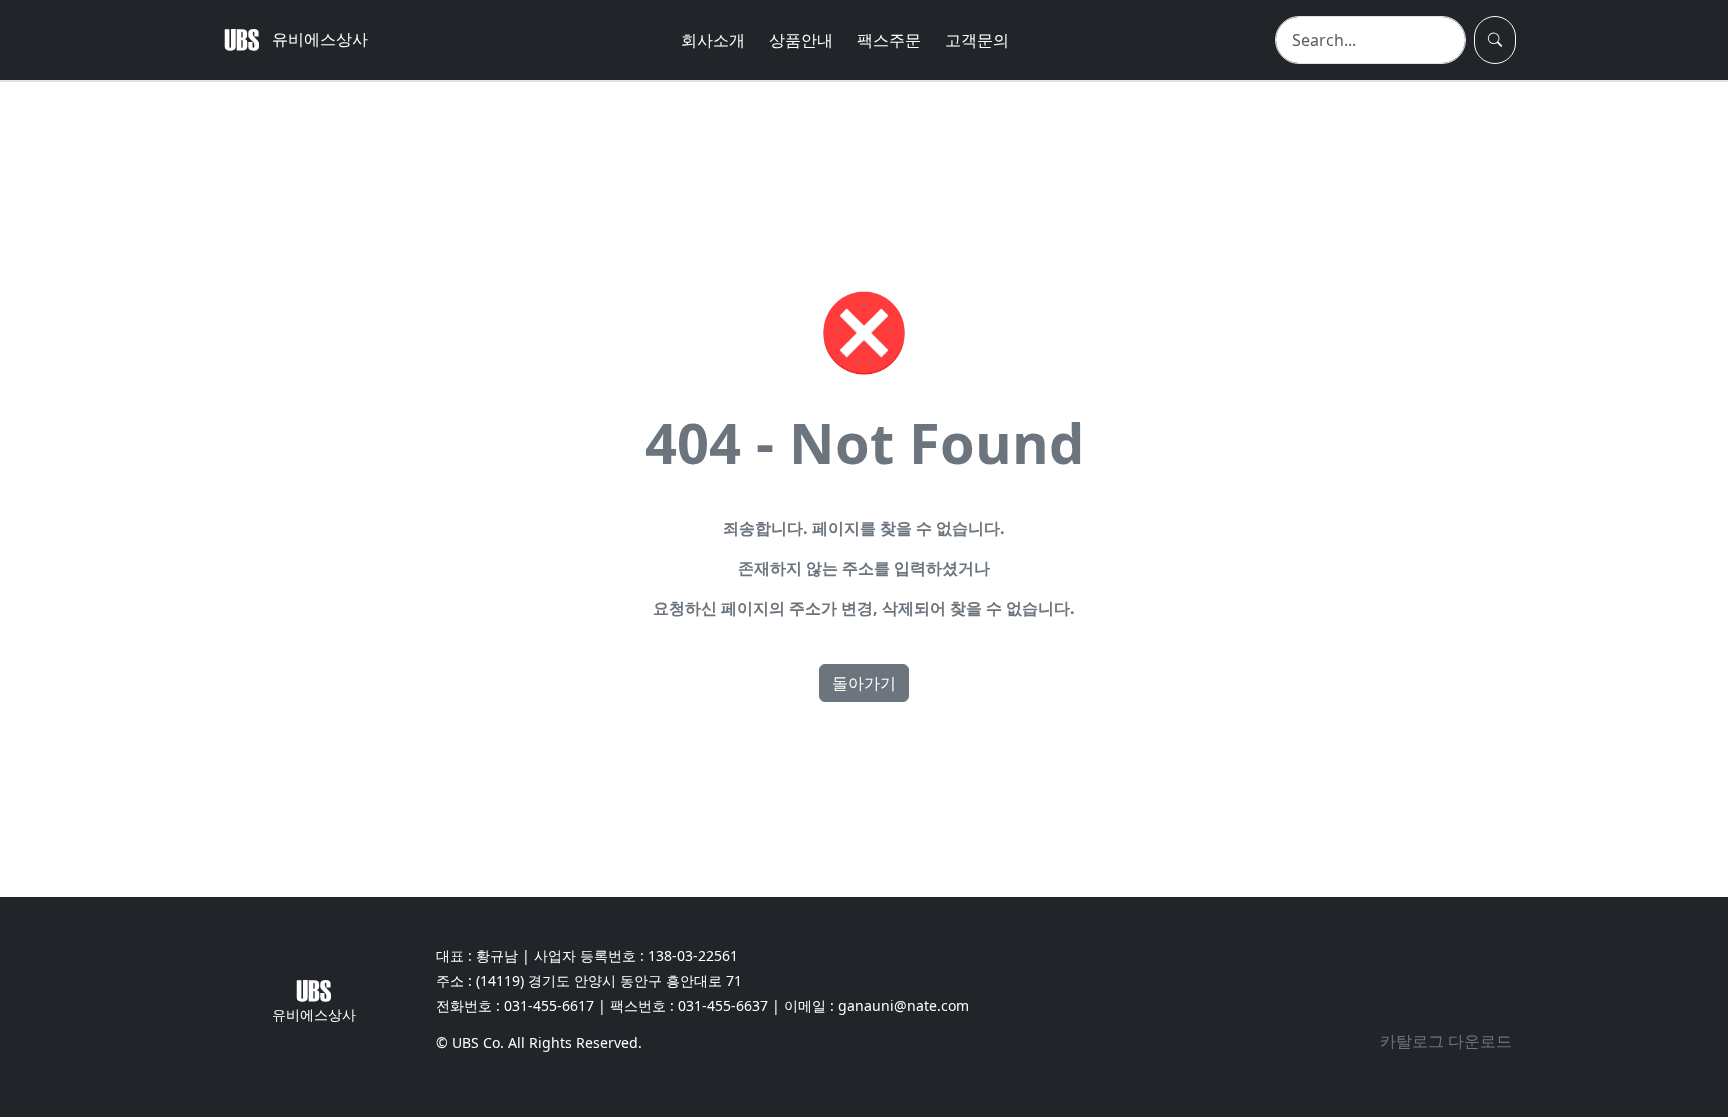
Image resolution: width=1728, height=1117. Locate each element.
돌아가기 (864, 683)
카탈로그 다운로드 (1446, 1041)
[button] (1495, 40)
